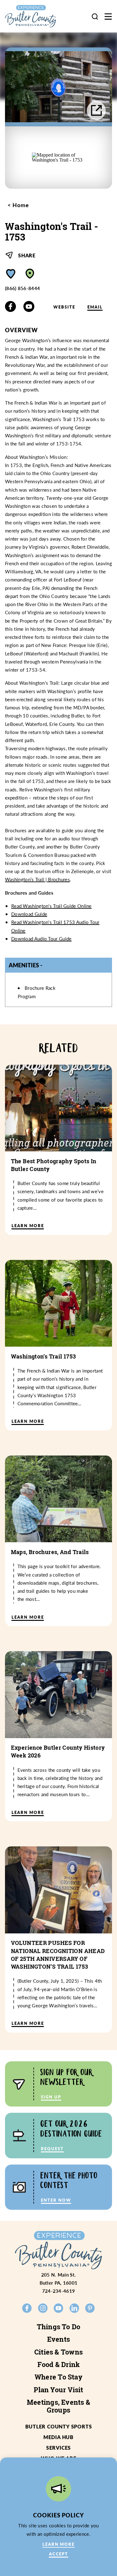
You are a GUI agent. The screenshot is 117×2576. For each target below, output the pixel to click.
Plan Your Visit (58, 2390)
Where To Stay (58, 2377)
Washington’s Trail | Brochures (37, 879)
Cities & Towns (58, 2352)
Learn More (59, 2544)
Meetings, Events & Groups (58, 2406)
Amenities (24, 965)
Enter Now (56, 2200)
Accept (59, 2554)
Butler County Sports (59, 2426)
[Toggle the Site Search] (95, 16)
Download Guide (29, 914)
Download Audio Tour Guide (41, 938)
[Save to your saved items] (11, 274)
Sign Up (51, 2097)
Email (95, 307)
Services (58, 2448)
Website (64, 307)
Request (52, 2148)
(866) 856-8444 (22, 288)
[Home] (36, 16)
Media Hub (58, 2437)
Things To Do (59, 2327)
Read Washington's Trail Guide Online (51, 906)
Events (58, 2339)
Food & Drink (59, 2365)
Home (20, 205)
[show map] (30, 274)
